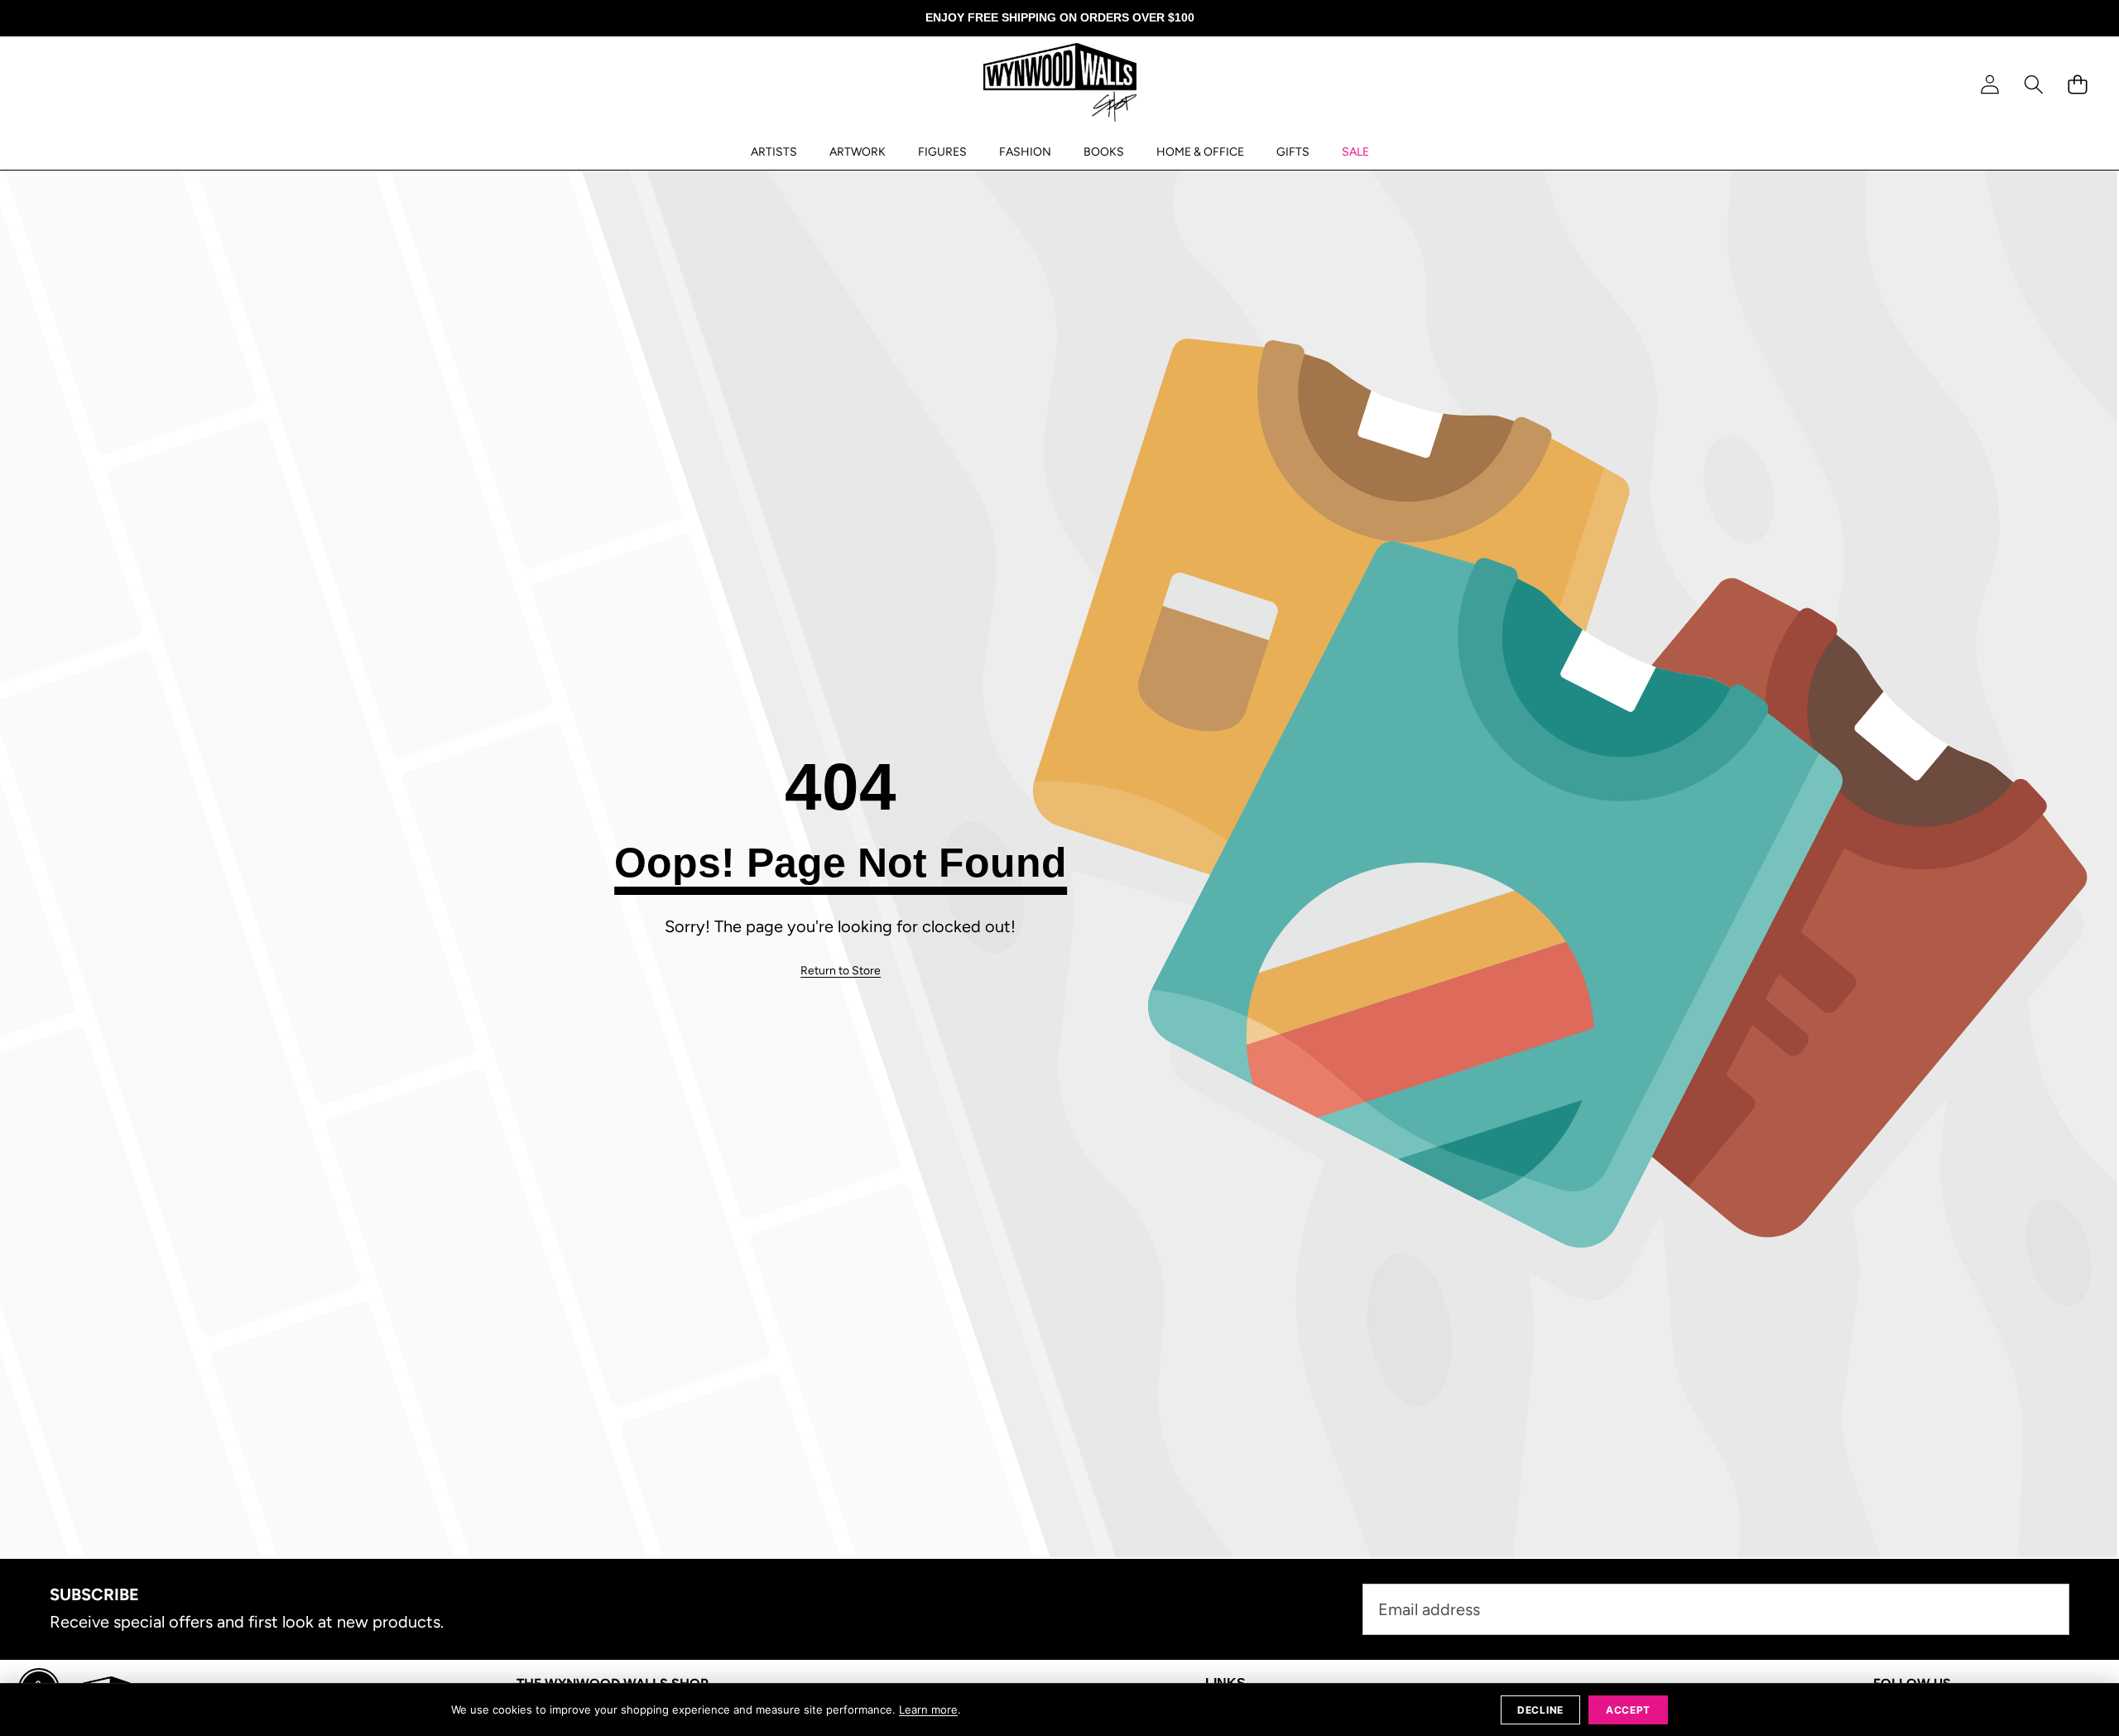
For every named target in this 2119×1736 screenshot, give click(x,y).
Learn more (928, 1710)
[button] (2033, 85)
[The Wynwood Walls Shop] (1060, 85)
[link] (841, 971)
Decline (1540, 1710)
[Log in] (1989, 85)
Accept (1628, 1710)
